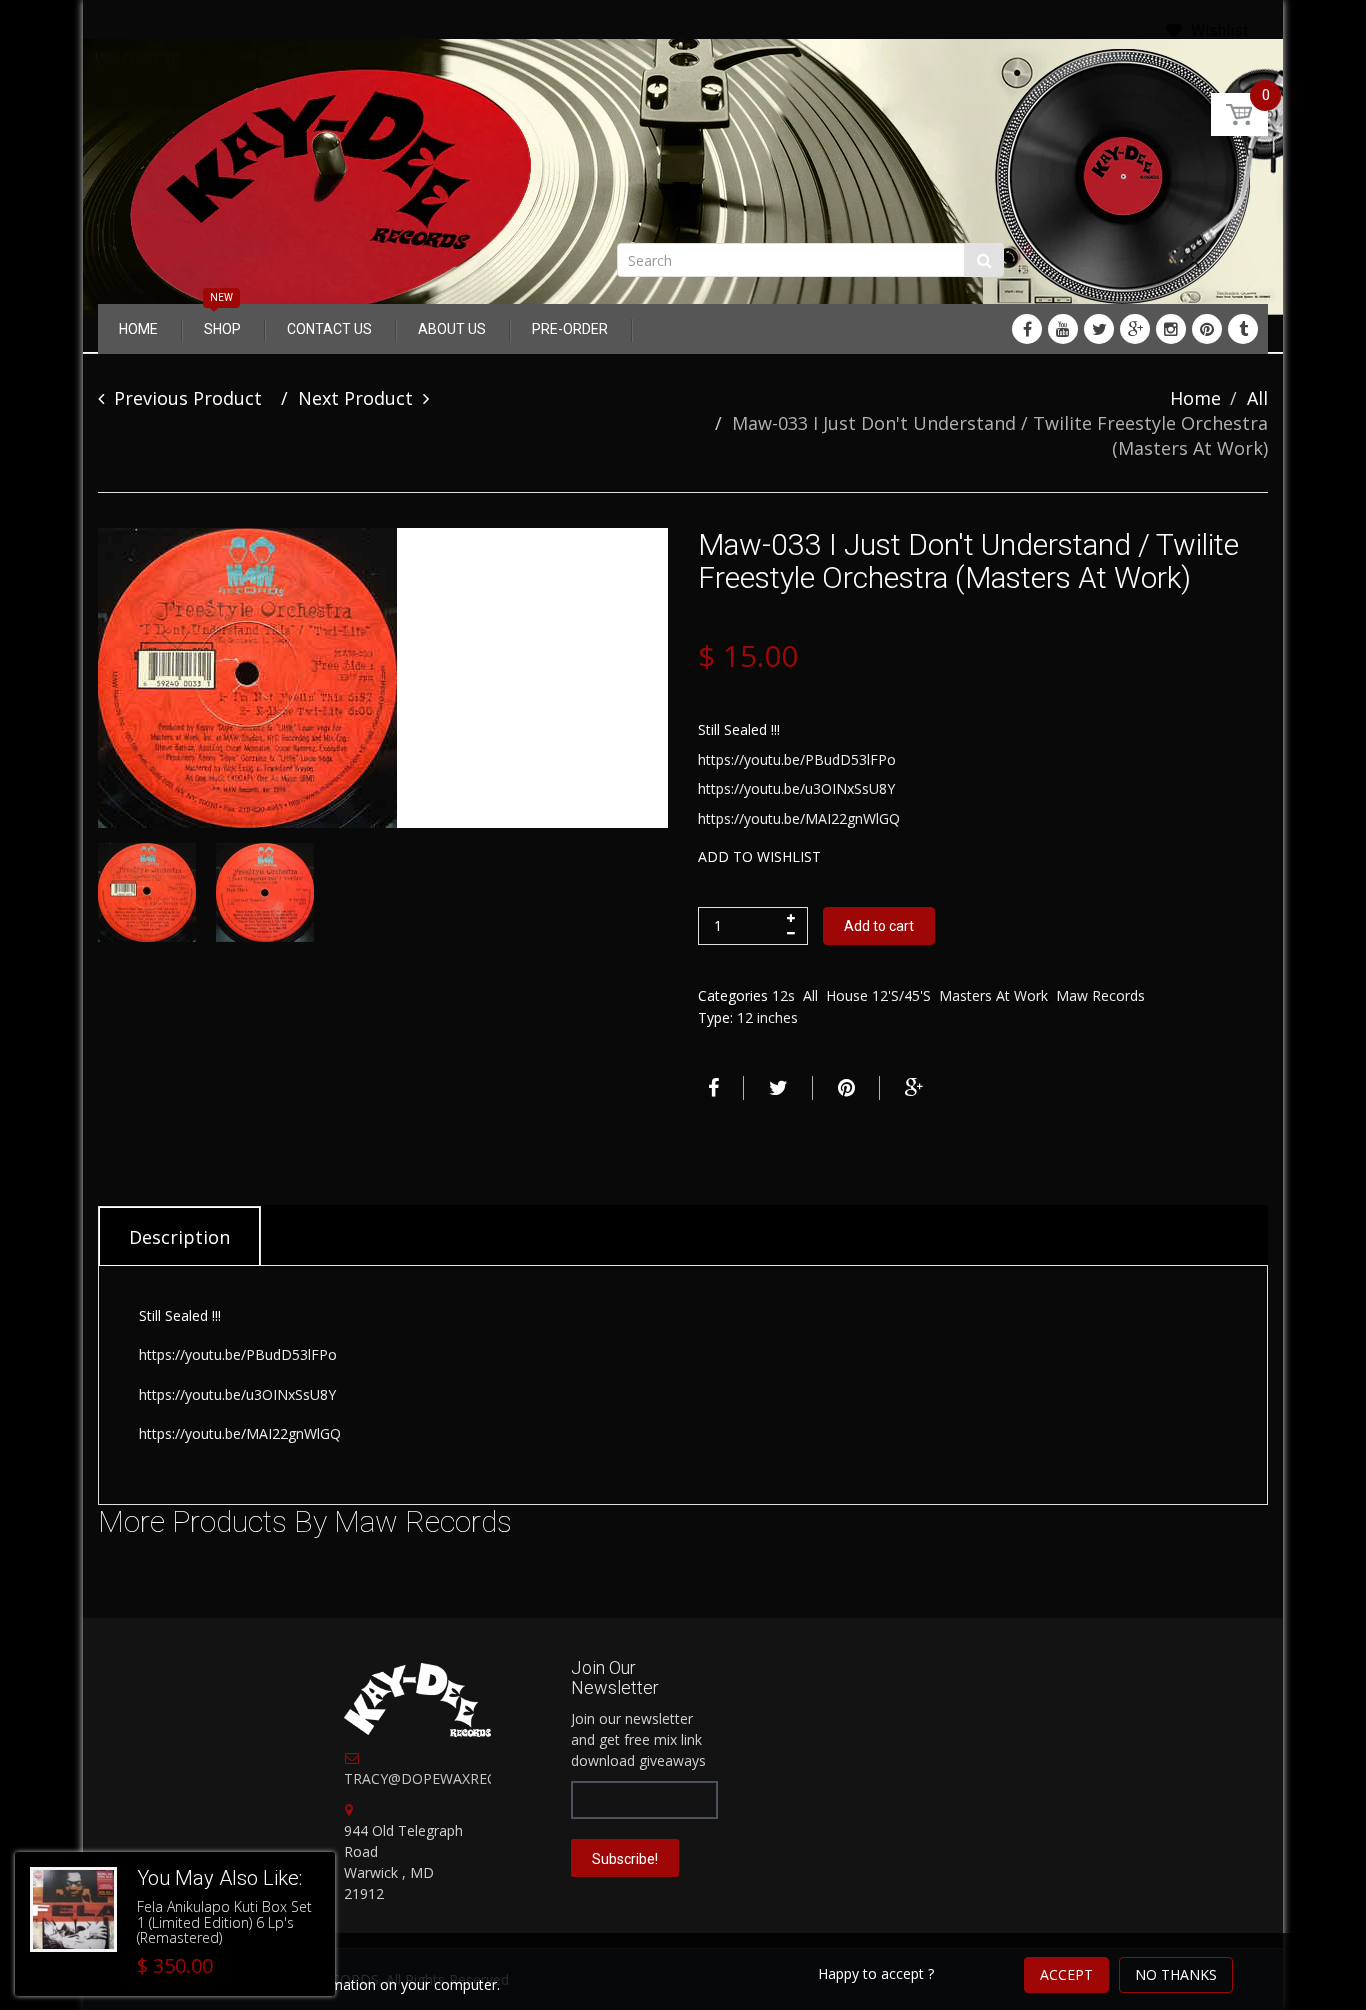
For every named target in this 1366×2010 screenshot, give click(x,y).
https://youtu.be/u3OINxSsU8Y (796, 788)
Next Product (355, 398)
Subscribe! (625, 1859)
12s (783, 995)
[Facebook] (1027, 329)
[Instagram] (1171, 329)
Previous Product (188, 398)
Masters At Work (993, 995)
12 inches (767, 1017)
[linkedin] (1063, 329)
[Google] (1135, 329)
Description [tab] (179, 1237)
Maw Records (1100, 995)
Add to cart (879, 926)
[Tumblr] (1243, 329)
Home (1195, 398)
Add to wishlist (759, 856)
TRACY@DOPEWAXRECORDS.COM (457, 1778)
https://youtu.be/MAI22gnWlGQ (799, 818)
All (1257, 398)
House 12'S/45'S (878, 995)
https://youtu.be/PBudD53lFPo (797, 759)
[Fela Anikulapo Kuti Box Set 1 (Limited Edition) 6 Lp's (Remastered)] (73, 1909)
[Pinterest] (1207, 329)
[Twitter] (1099, 329)
